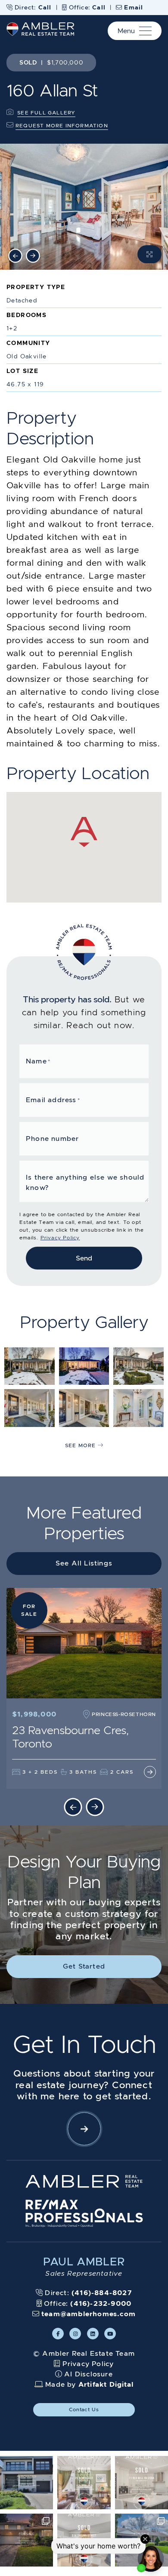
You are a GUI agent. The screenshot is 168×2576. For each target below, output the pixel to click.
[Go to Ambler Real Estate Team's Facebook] (58, 2334)
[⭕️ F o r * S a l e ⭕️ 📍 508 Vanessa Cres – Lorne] (26, 2540)
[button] (84, 2129)
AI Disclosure (89, 2374)
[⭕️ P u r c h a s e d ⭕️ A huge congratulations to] (26, 2482)
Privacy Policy (60, 1237)
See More (81, 1445)
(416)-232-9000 (101, 2303)
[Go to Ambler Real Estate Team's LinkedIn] (93, 2334)
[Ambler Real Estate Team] (41, 28)
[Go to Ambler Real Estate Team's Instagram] (75, 2334)
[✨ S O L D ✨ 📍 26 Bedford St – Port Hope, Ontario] (84, 2482)
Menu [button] (126, 31)
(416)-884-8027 (102, 2293)
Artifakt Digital (106, 2384)
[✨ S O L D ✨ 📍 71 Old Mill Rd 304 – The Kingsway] (142, 2482)
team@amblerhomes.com (87, 2314)
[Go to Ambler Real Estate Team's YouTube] (110, 2334)
